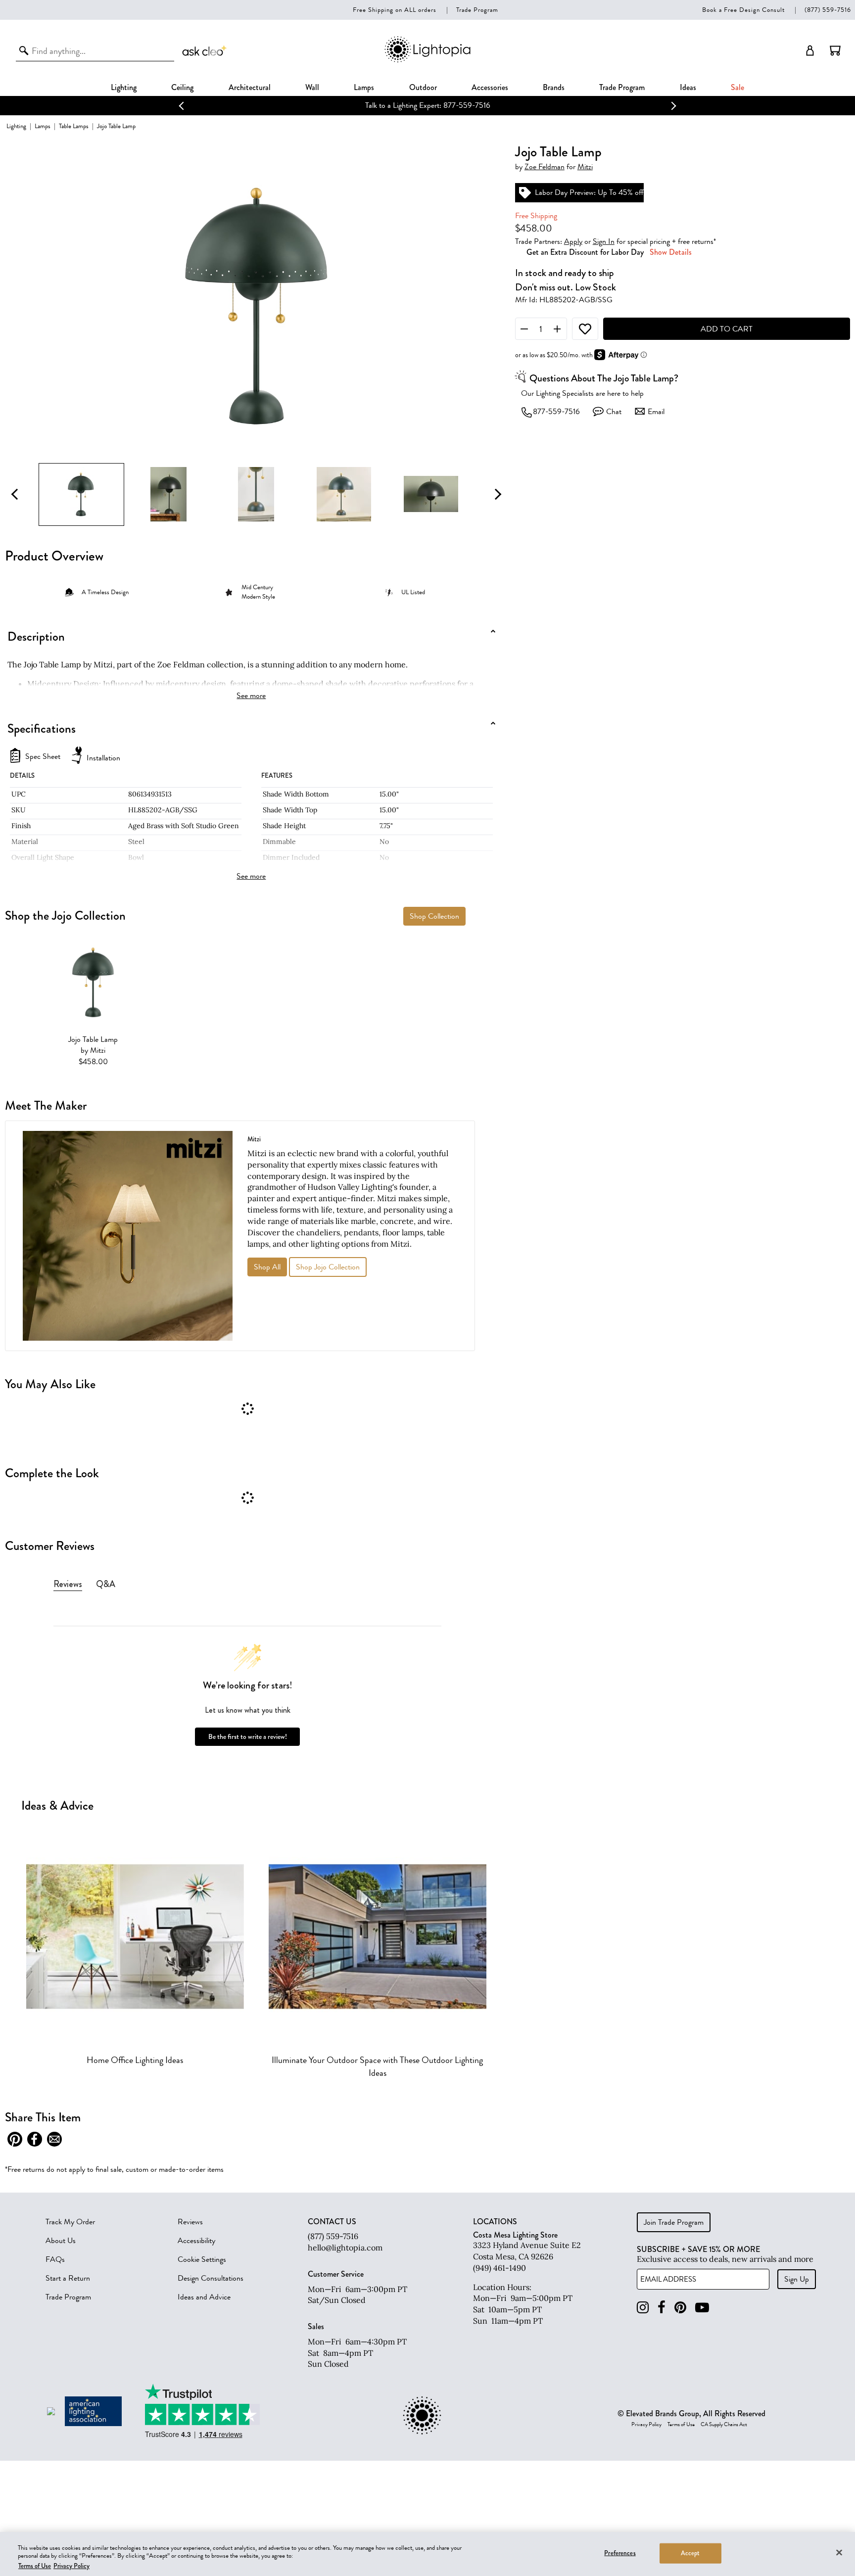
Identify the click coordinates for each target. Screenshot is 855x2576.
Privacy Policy (646, 2425)
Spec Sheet (43, 757)
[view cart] (835, 50)
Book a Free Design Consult (743, 10)
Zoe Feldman (545, 167)
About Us (61, 2241)
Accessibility (196, 2241)
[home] (427, 61)
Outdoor (423, 87)
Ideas (688, 87)
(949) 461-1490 (499, 2268)
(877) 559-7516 (828, 10)
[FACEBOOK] (662, 2308)
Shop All (267, 1267)
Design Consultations (211, 2278)
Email (656, 412)
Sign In (604, 241)
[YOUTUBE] (702, 2308)
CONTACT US (332, 2222)
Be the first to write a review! (248, 1737)
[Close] (839, 2552)
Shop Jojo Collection (328, 1267)
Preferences (620, 2553)
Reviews (190, 2222)
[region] (427, 2554)
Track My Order (70, 2222)
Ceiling (182, 87)
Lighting (124, 87)
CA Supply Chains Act (724, 2425)
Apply (573, 241)
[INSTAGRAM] (643, 2308)
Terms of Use (681, 2425)
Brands (554, 87)
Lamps (364, 87)
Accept (690, 2553)
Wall (312, 87)
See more (251, 696)
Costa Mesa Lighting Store (515, 2235)
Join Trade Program (674, 2222)
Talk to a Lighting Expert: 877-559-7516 (428, 105)
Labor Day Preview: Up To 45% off (589, 193)
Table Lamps (74, 126)
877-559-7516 (556, 412)
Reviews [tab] (68, 1584)
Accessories (490, 87)
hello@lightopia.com (345, 2248)
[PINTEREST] (680, 2308)
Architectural (250, 87)
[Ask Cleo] (205, 50)
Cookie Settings (202, 2259)
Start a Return (68, 2278)
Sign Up (797, 2279)
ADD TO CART (727, 329)
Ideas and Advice (204, 2297)
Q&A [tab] (106, 1584)
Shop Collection (434, 916)
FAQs (55, 2259)
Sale (737, 87)
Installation (103, 758)
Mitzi (585, 167)
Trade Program (477, 10)
